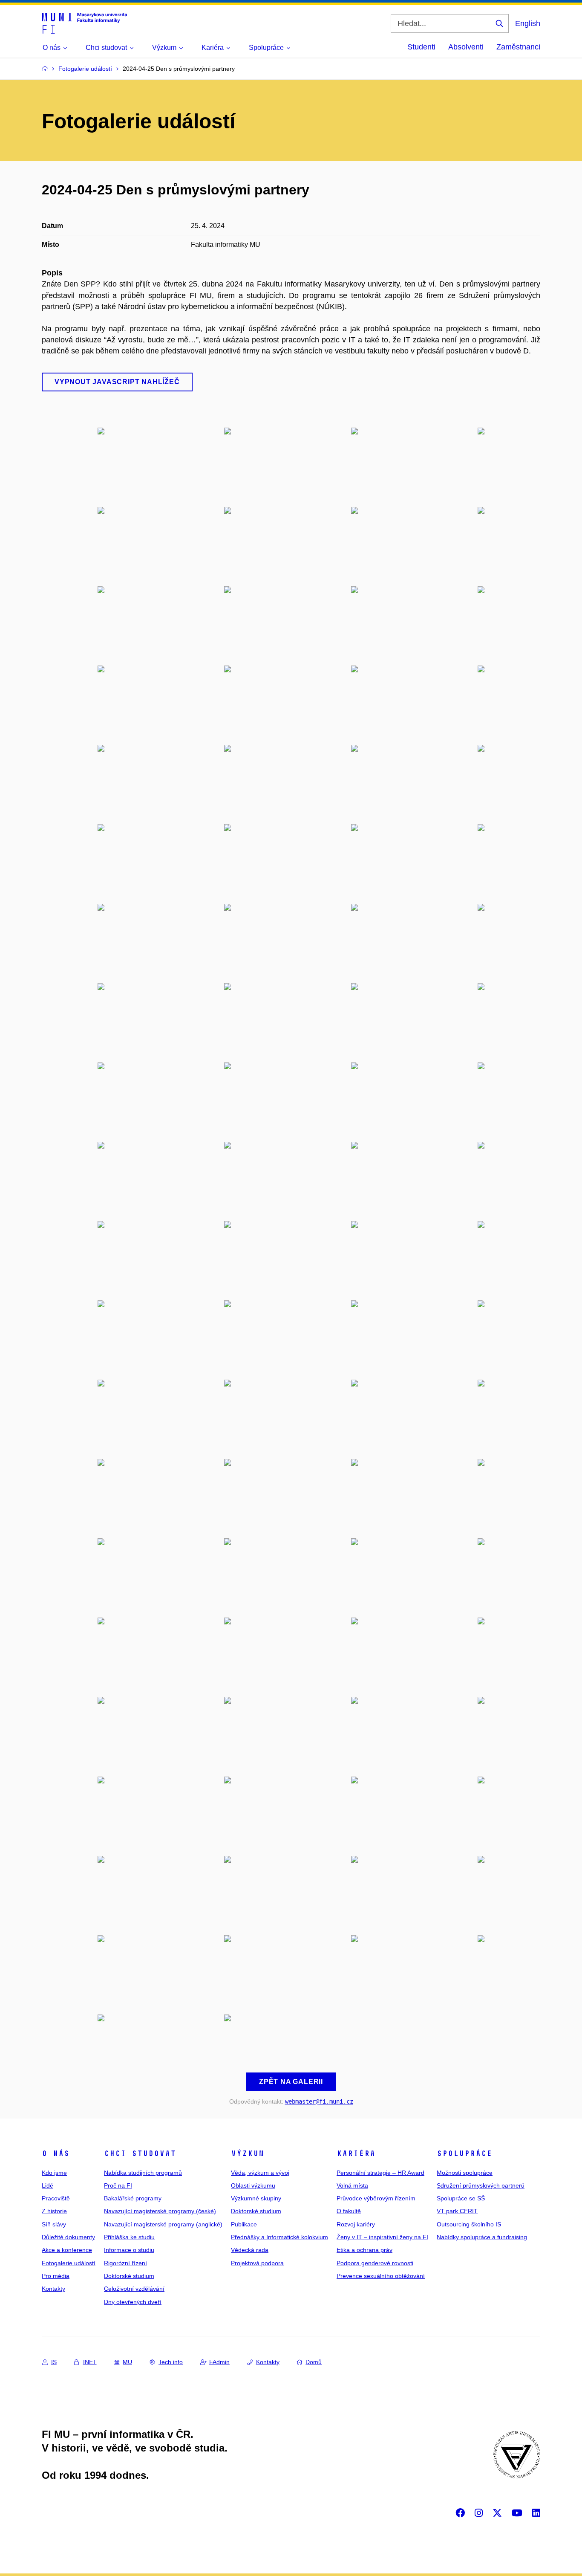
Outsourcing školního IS (469, 2224)
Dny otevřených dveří (133, 2302)
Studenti (421, 47)
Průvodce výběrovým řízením (376, 2198)
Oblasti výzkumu (253, 2185)
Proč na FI (118, 2185)
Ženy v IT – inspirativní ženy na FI (382, 2237)
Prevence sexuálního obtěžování (381, 2276)
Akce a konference (67, 2250)
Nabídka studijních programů (143, 2173)
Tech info (171, 2362)
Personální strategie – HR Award (380, 2173)
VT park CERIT (457, 2211)
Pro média (56, 2276)
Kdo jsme (54, 2173)
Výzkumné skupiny (256, 2198)
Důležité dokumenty (68, 2237)
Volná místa (352, 2185)
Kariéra (356, 2153)
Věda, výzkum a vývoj (260, 2173)
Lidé (48, 2185)
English (528, 23)
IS (54, 2362)
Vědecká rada (250, 2250)
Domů (314, 2362)
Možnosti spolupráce (465, 2173)
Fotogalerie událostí (69, 2263)
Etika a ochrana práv (364, 2250)
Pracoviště (56, 2198)
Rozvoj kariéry (356, 2224)
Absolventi (466, 47)
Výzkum (248, 2153)
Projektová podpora (257, 2263)
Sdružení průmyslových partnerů (481, 2185)
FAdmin (219, 2362)
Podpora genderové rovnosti (375, 2263)
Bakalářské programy (133, 2198)
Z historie (54, 2211)
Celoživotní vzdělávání (134, 2289)
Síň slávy (54, 2224)
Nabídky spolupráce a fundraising (482, 2237)
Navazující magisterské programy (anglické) (163, 2224)
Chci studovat (140, 2153)
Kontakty (53, 2289)
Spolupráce (464, 2153)
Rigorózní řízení (125, 2263)
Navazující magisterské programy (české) (160, 2211)
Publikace (244, 2224)
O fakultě (349, 2211)
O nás (56, 2153)
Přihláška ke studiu (129, 2237)
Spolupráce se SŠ (461, 2198)
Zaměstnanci (518, 47)
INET (90, 2362)
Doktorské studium (129, 2276)
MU (127, 2362)
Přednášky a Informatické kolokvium (279, 2237)
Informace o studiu (129, 2250)
